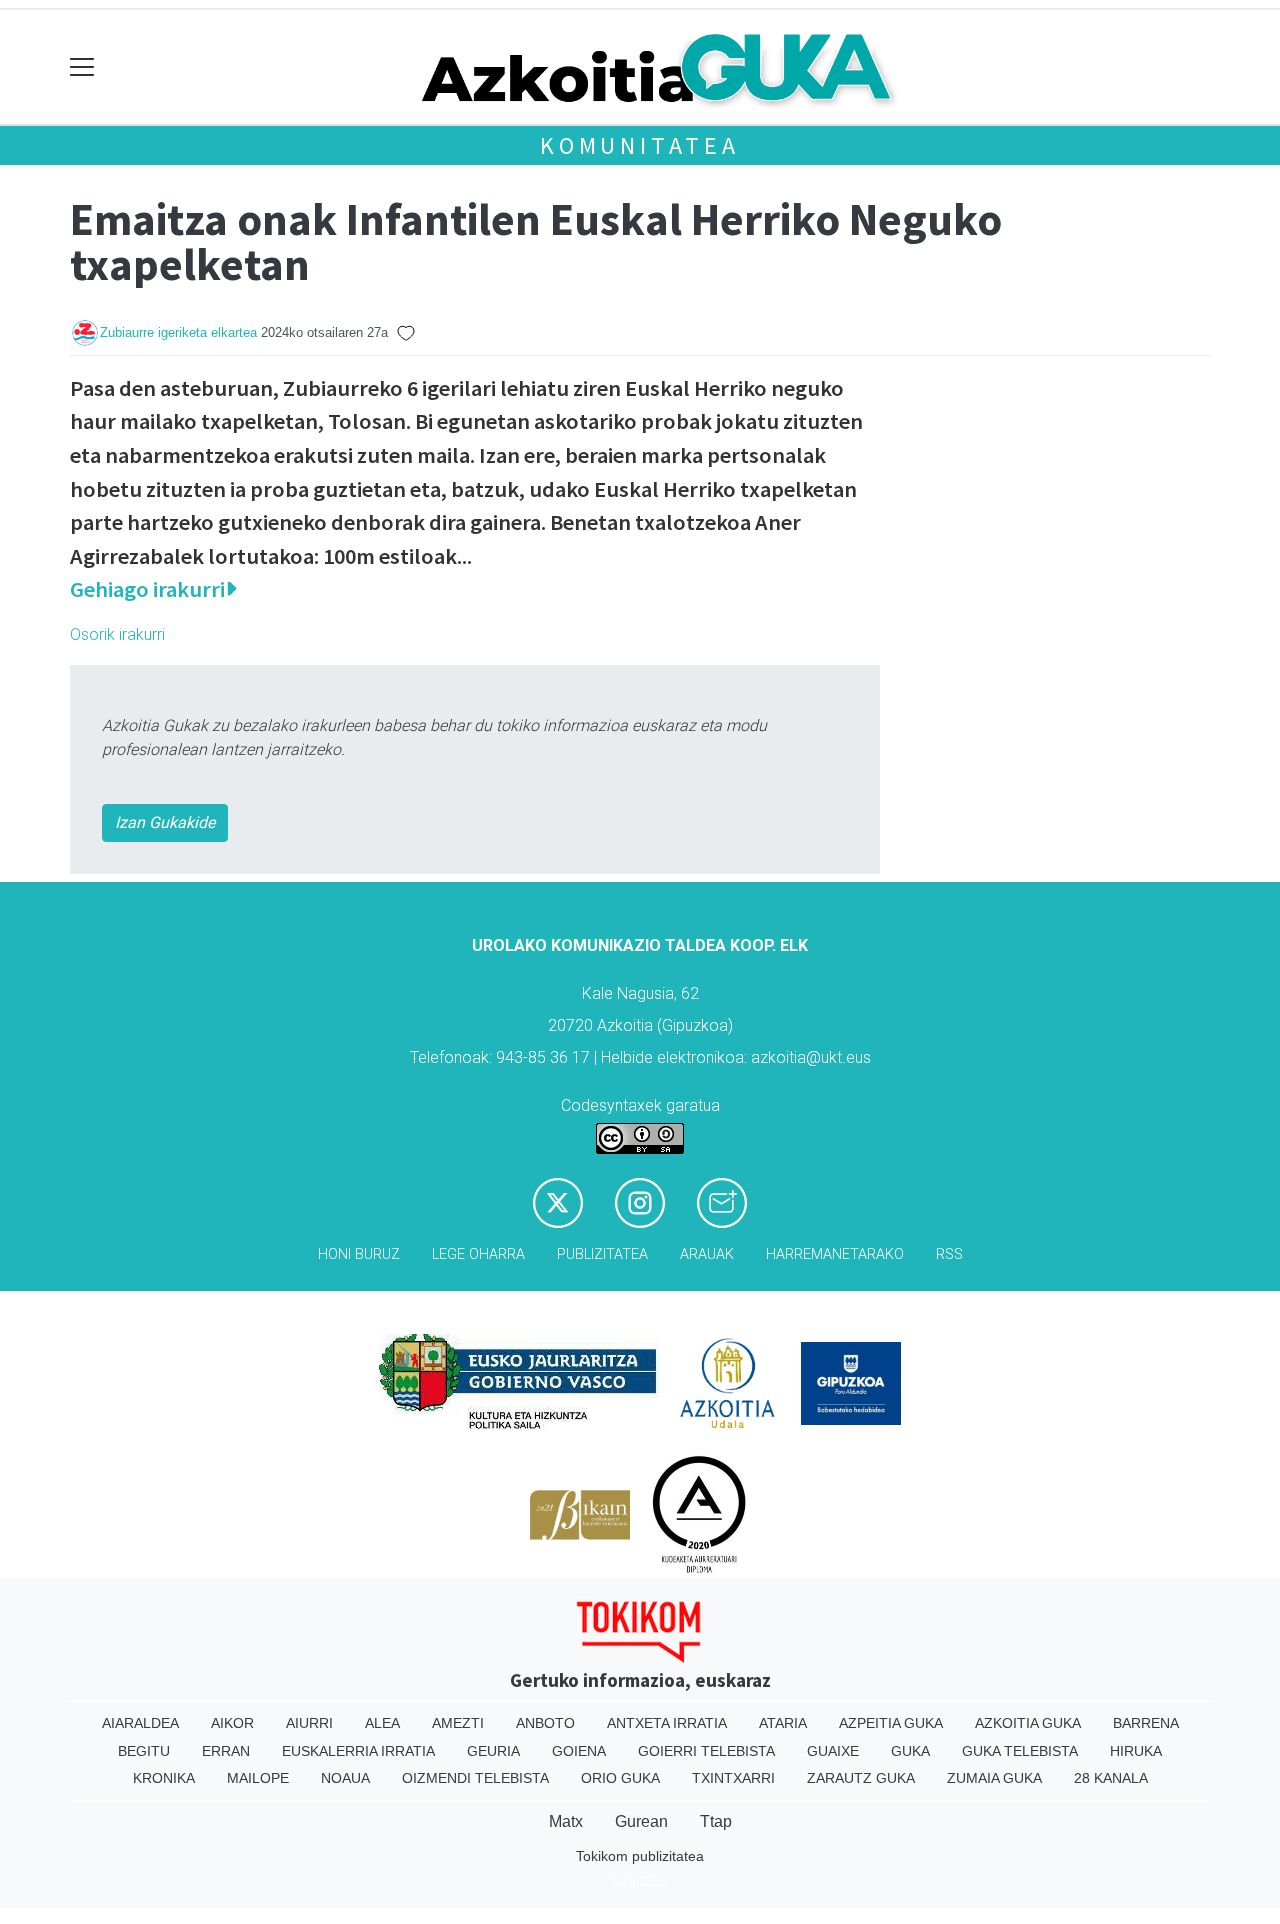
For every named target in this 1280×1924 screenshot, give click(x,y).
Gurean (641, 1821)
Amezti (458, 1723)
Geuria (493, 1751)
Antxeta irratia (667, 1723)
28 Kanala (1111, 1778)
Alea (382, 1723)
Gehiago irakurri (147, 589)
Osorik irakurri (117, 634)
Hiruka (1136, 1751)
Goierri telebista (706, 1751)
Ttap (716, 1821)
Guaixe (833, 1751)
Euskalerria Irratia (358, 1751)
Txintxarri (733, 1778)
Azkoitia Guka (1028, 1723)
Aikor (232, 1723)
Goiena (579, 1751)
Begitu (144, 1751)
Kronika (164, 1778)
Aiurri (309, 1723)
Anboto (545, 1723)
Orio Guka (620, 1778)
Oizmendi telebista (475, 1778)
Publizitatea (602, 1254)
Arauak (707, 1254)
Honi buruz (359, 1254)
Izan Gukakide (165, 822)
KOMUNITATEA (640, 145)
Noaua (345, 1778)
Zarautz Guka (861, 1778)
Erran (226, 1751)
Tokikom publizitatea (640, 1856)
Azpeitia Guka (891, 1723)
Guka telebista (1020, 1751)
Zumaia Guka (994, 1778)
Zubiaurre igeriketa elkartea (178, 332)
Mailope (258, 1778)
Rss (949, 1254)
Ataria (783, 1723)
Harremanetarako (835, 1254)
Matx (566, 1821)
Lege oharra (478, 1254)
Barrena (1146, 1723)
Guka (910, 1751)
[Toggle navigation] (82, 67)
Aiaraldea (140, 1723)
